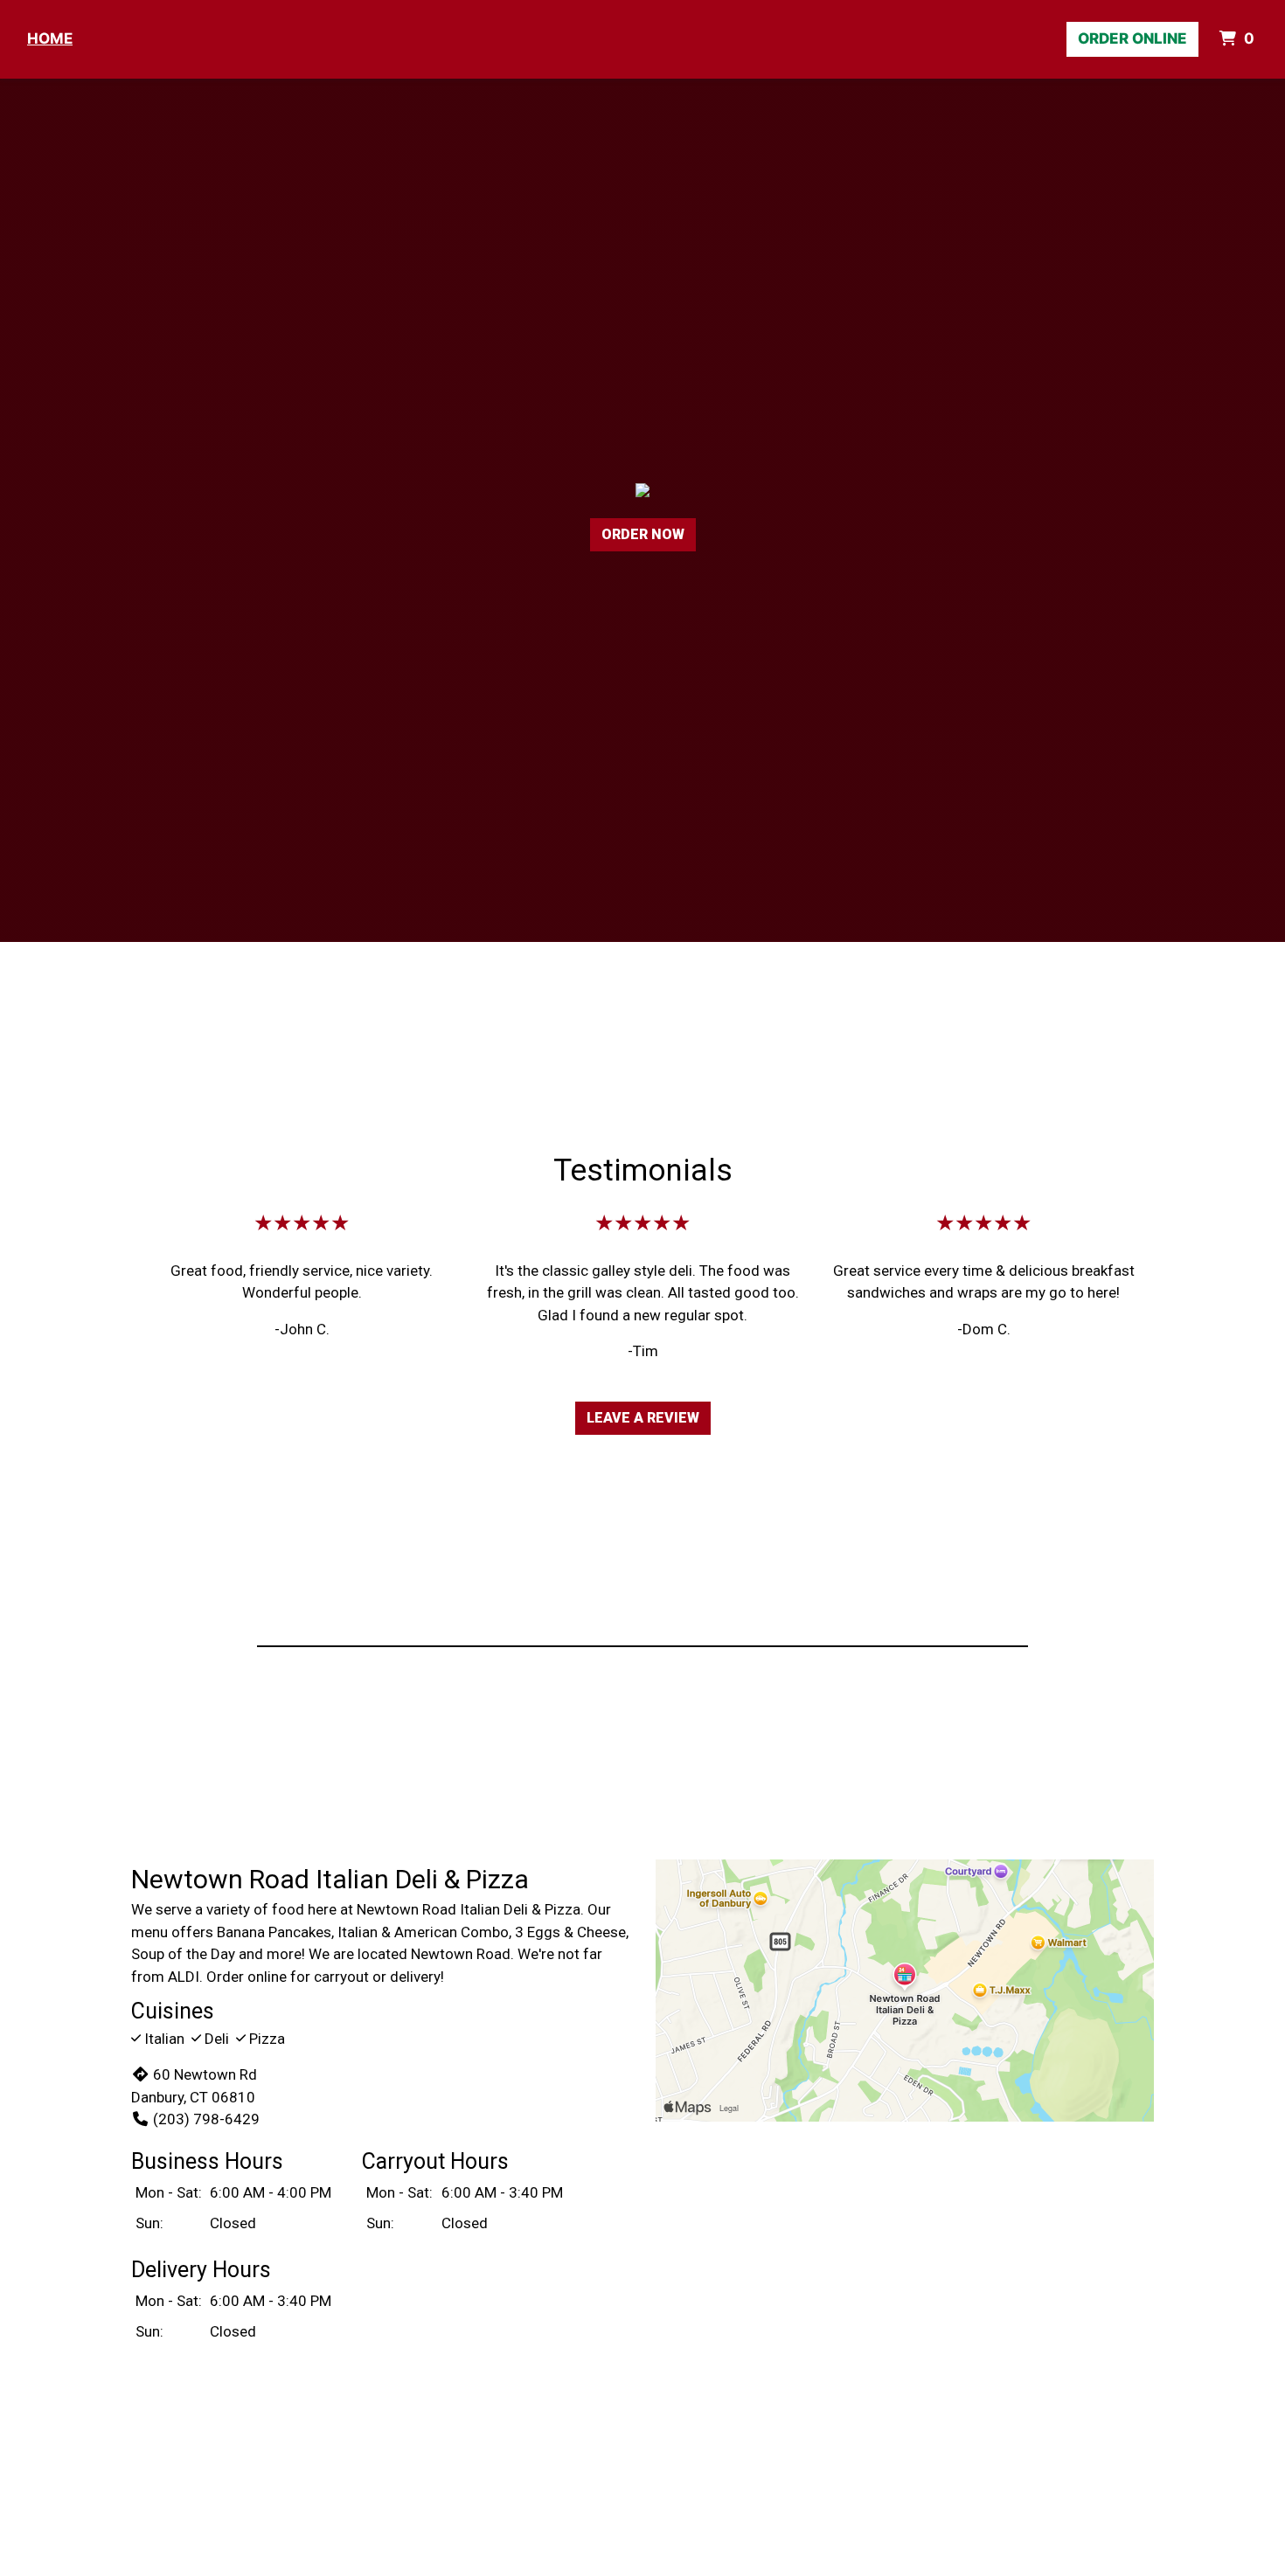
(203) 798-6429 (206, 2119)
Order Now (643, 534)
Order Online (1132, 38)
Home (50, 38)
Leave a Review (643, 1418)
